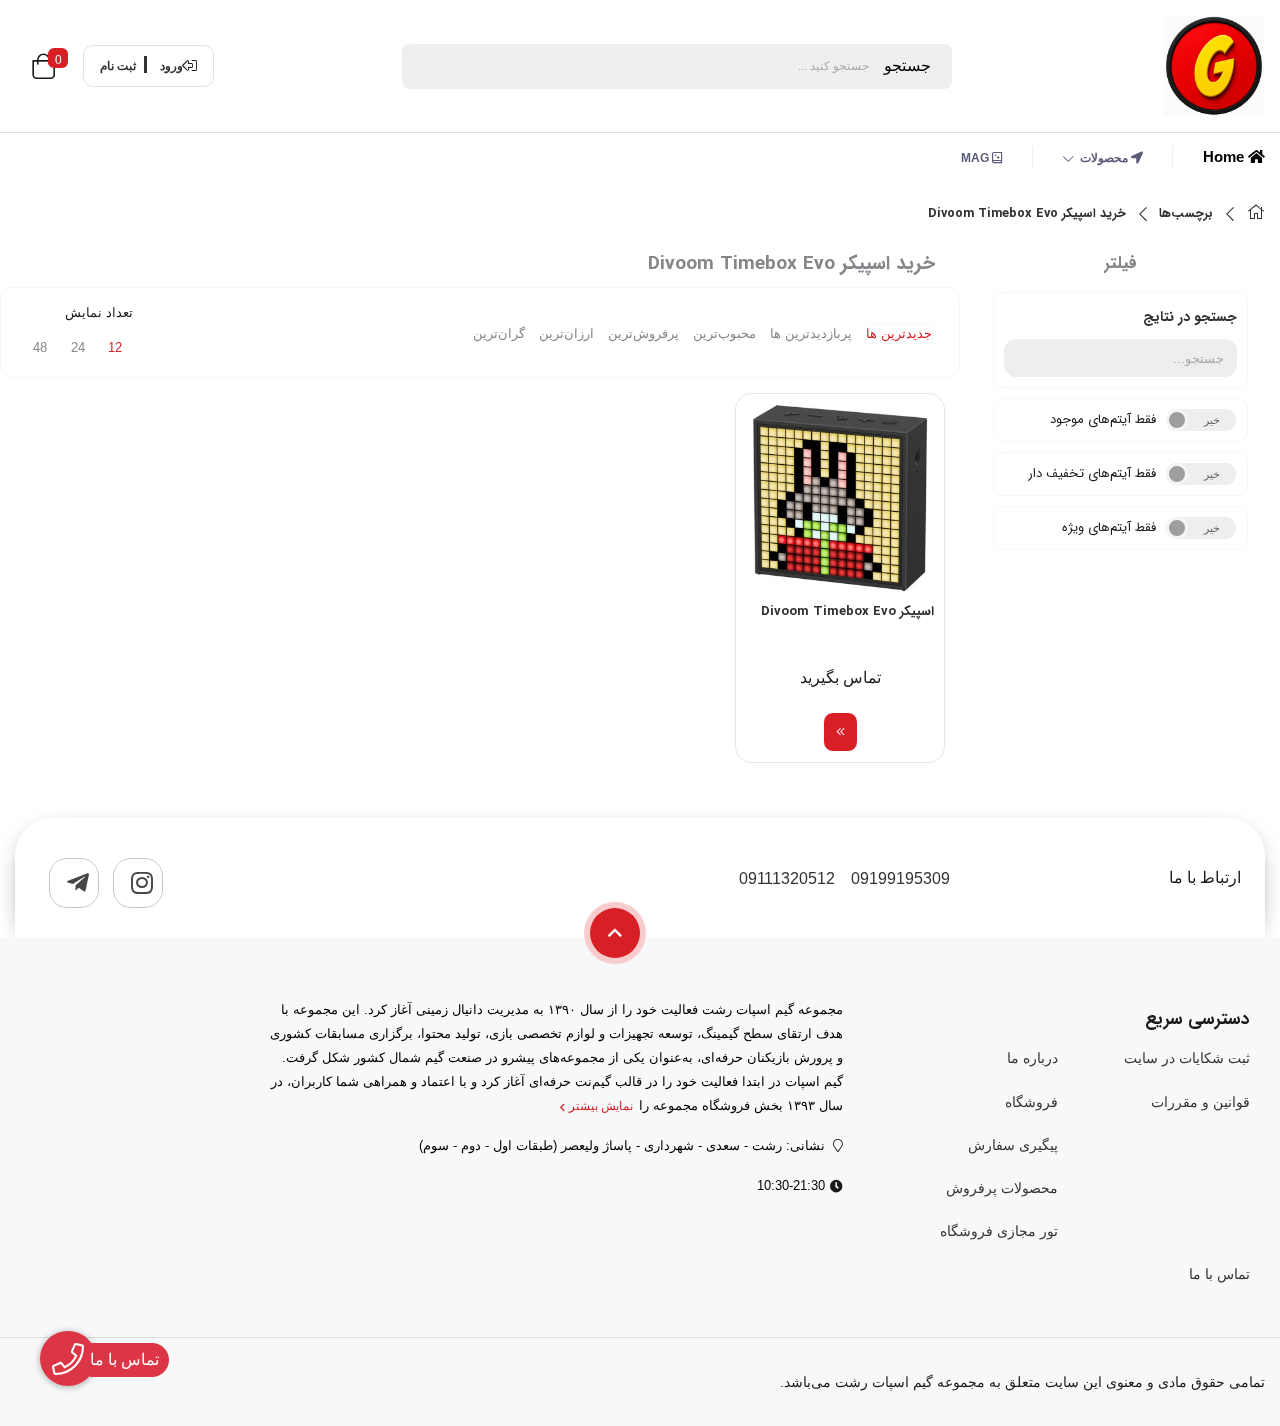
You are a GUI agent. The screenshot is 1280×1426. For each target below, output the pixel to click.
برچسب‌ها (1186, 214)
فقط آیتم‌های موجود (1103, 419)
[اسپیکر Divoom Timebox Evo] (840, 498)
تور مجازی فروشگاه (998, 1231)
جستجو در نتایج (1190, 317)
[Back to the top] (615, 933)
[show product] (840, 732)
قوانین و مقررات (1200, 1102)
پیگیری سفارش (1012, 1145)
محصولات (1105, 158)
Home (1225, 156)
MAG (976, 158)
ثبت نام (118, 66)
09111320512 (787, 878)
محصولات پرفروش (1001, 1188)
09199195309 (900, 878)
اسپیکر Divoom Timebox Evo (847, 612)
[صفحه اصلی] (1256, 214)
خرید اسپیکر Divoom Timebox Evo (1027, 214)
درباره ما (1032, 1058)
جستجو (907, 65)
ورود (171, 66)
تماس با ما (1219, 1274)
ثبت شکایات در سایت (1187, 1058)
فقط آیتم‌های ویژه (1109, 527)
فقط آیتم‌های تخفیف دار (1092, 473)
